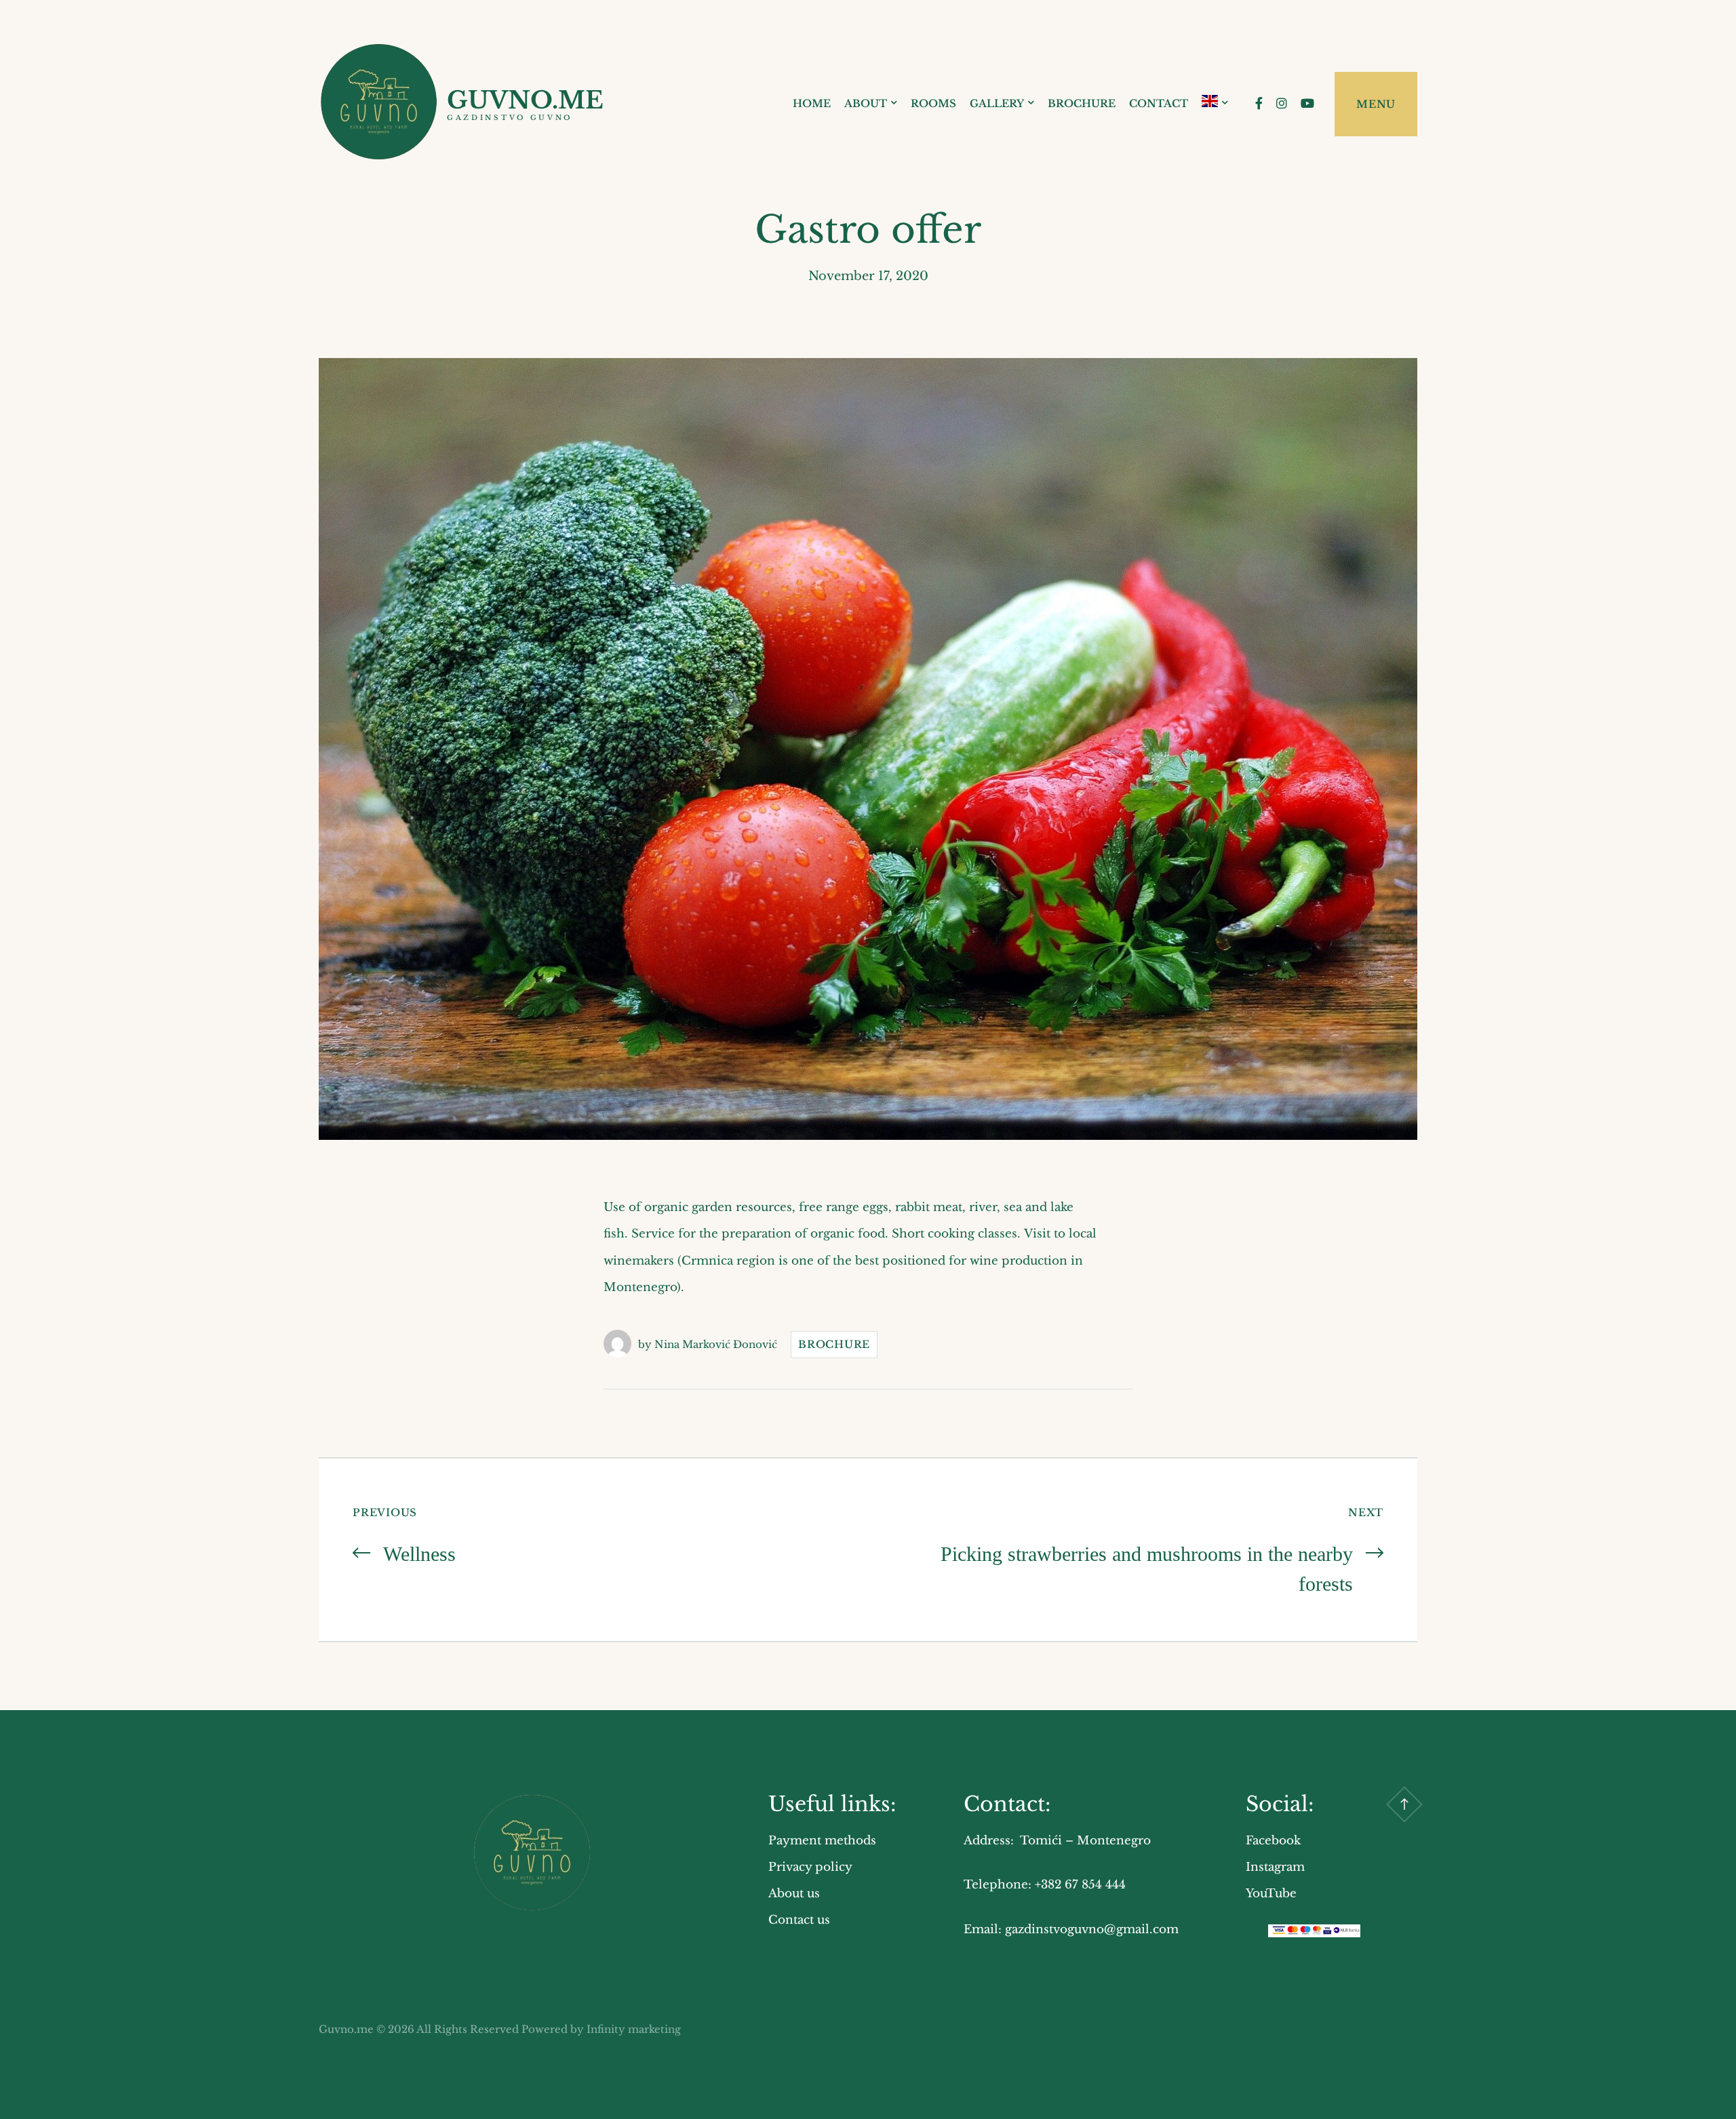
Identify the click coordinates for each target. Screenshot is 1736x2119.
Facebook (1273, 1841)
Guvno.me (525, 100)
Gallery (997, 103)
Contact (1159, 103)
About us (794, 1894)
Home (812, 103)
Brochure (1082, 103)
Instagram (1275, 1867)
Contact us (799, 1920)
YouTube (1271, 1894)
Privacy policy (810, 1867)
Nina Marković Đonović (716, 1344)
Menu (1376, 104)
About (866, 103)
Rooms (933, 103)
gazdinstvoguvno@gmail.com (1092, 1929)
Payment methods (822, 1841)
